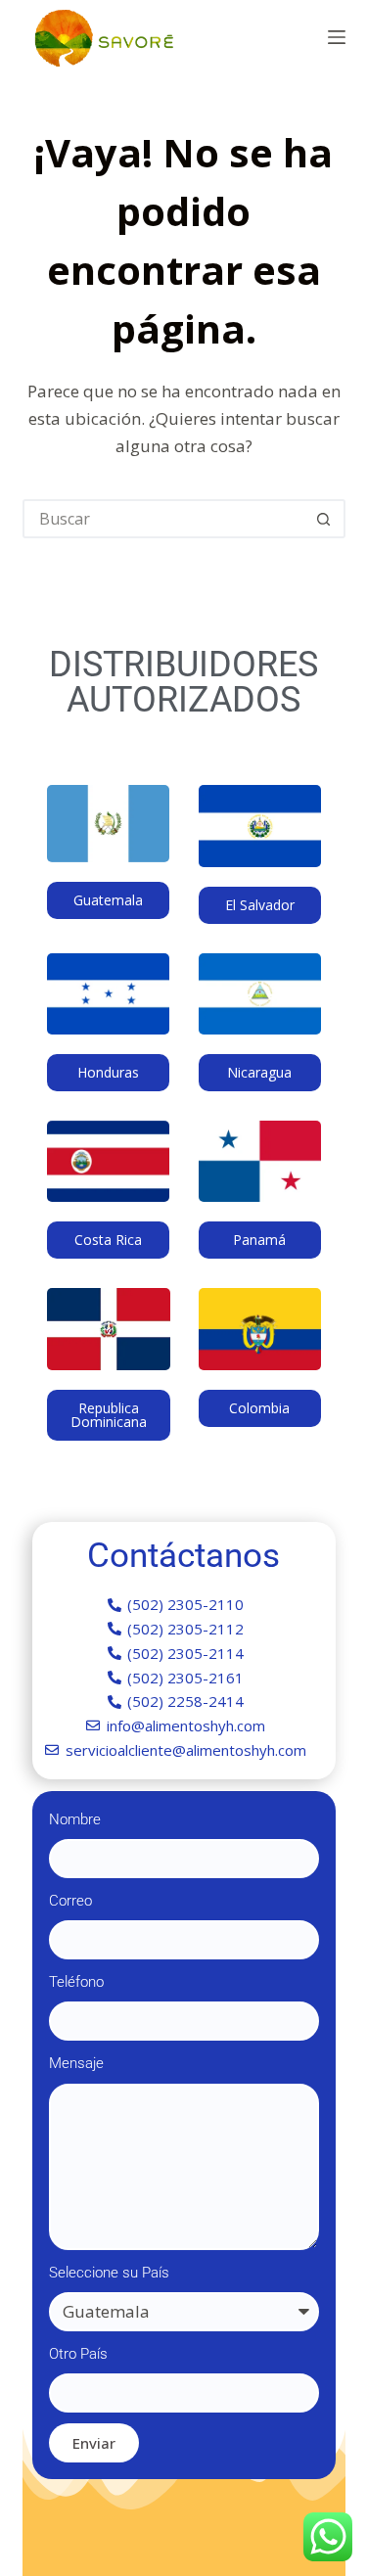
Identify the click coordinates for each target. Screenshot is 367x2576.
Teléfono (76, 1982)
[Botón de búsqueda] (324, 519)
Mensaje (76, 2063)
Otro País (78, 2354)
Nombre (75, 1819)
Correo (70, 1901)
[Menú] (337, 37)
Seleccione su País (109, 2273)
